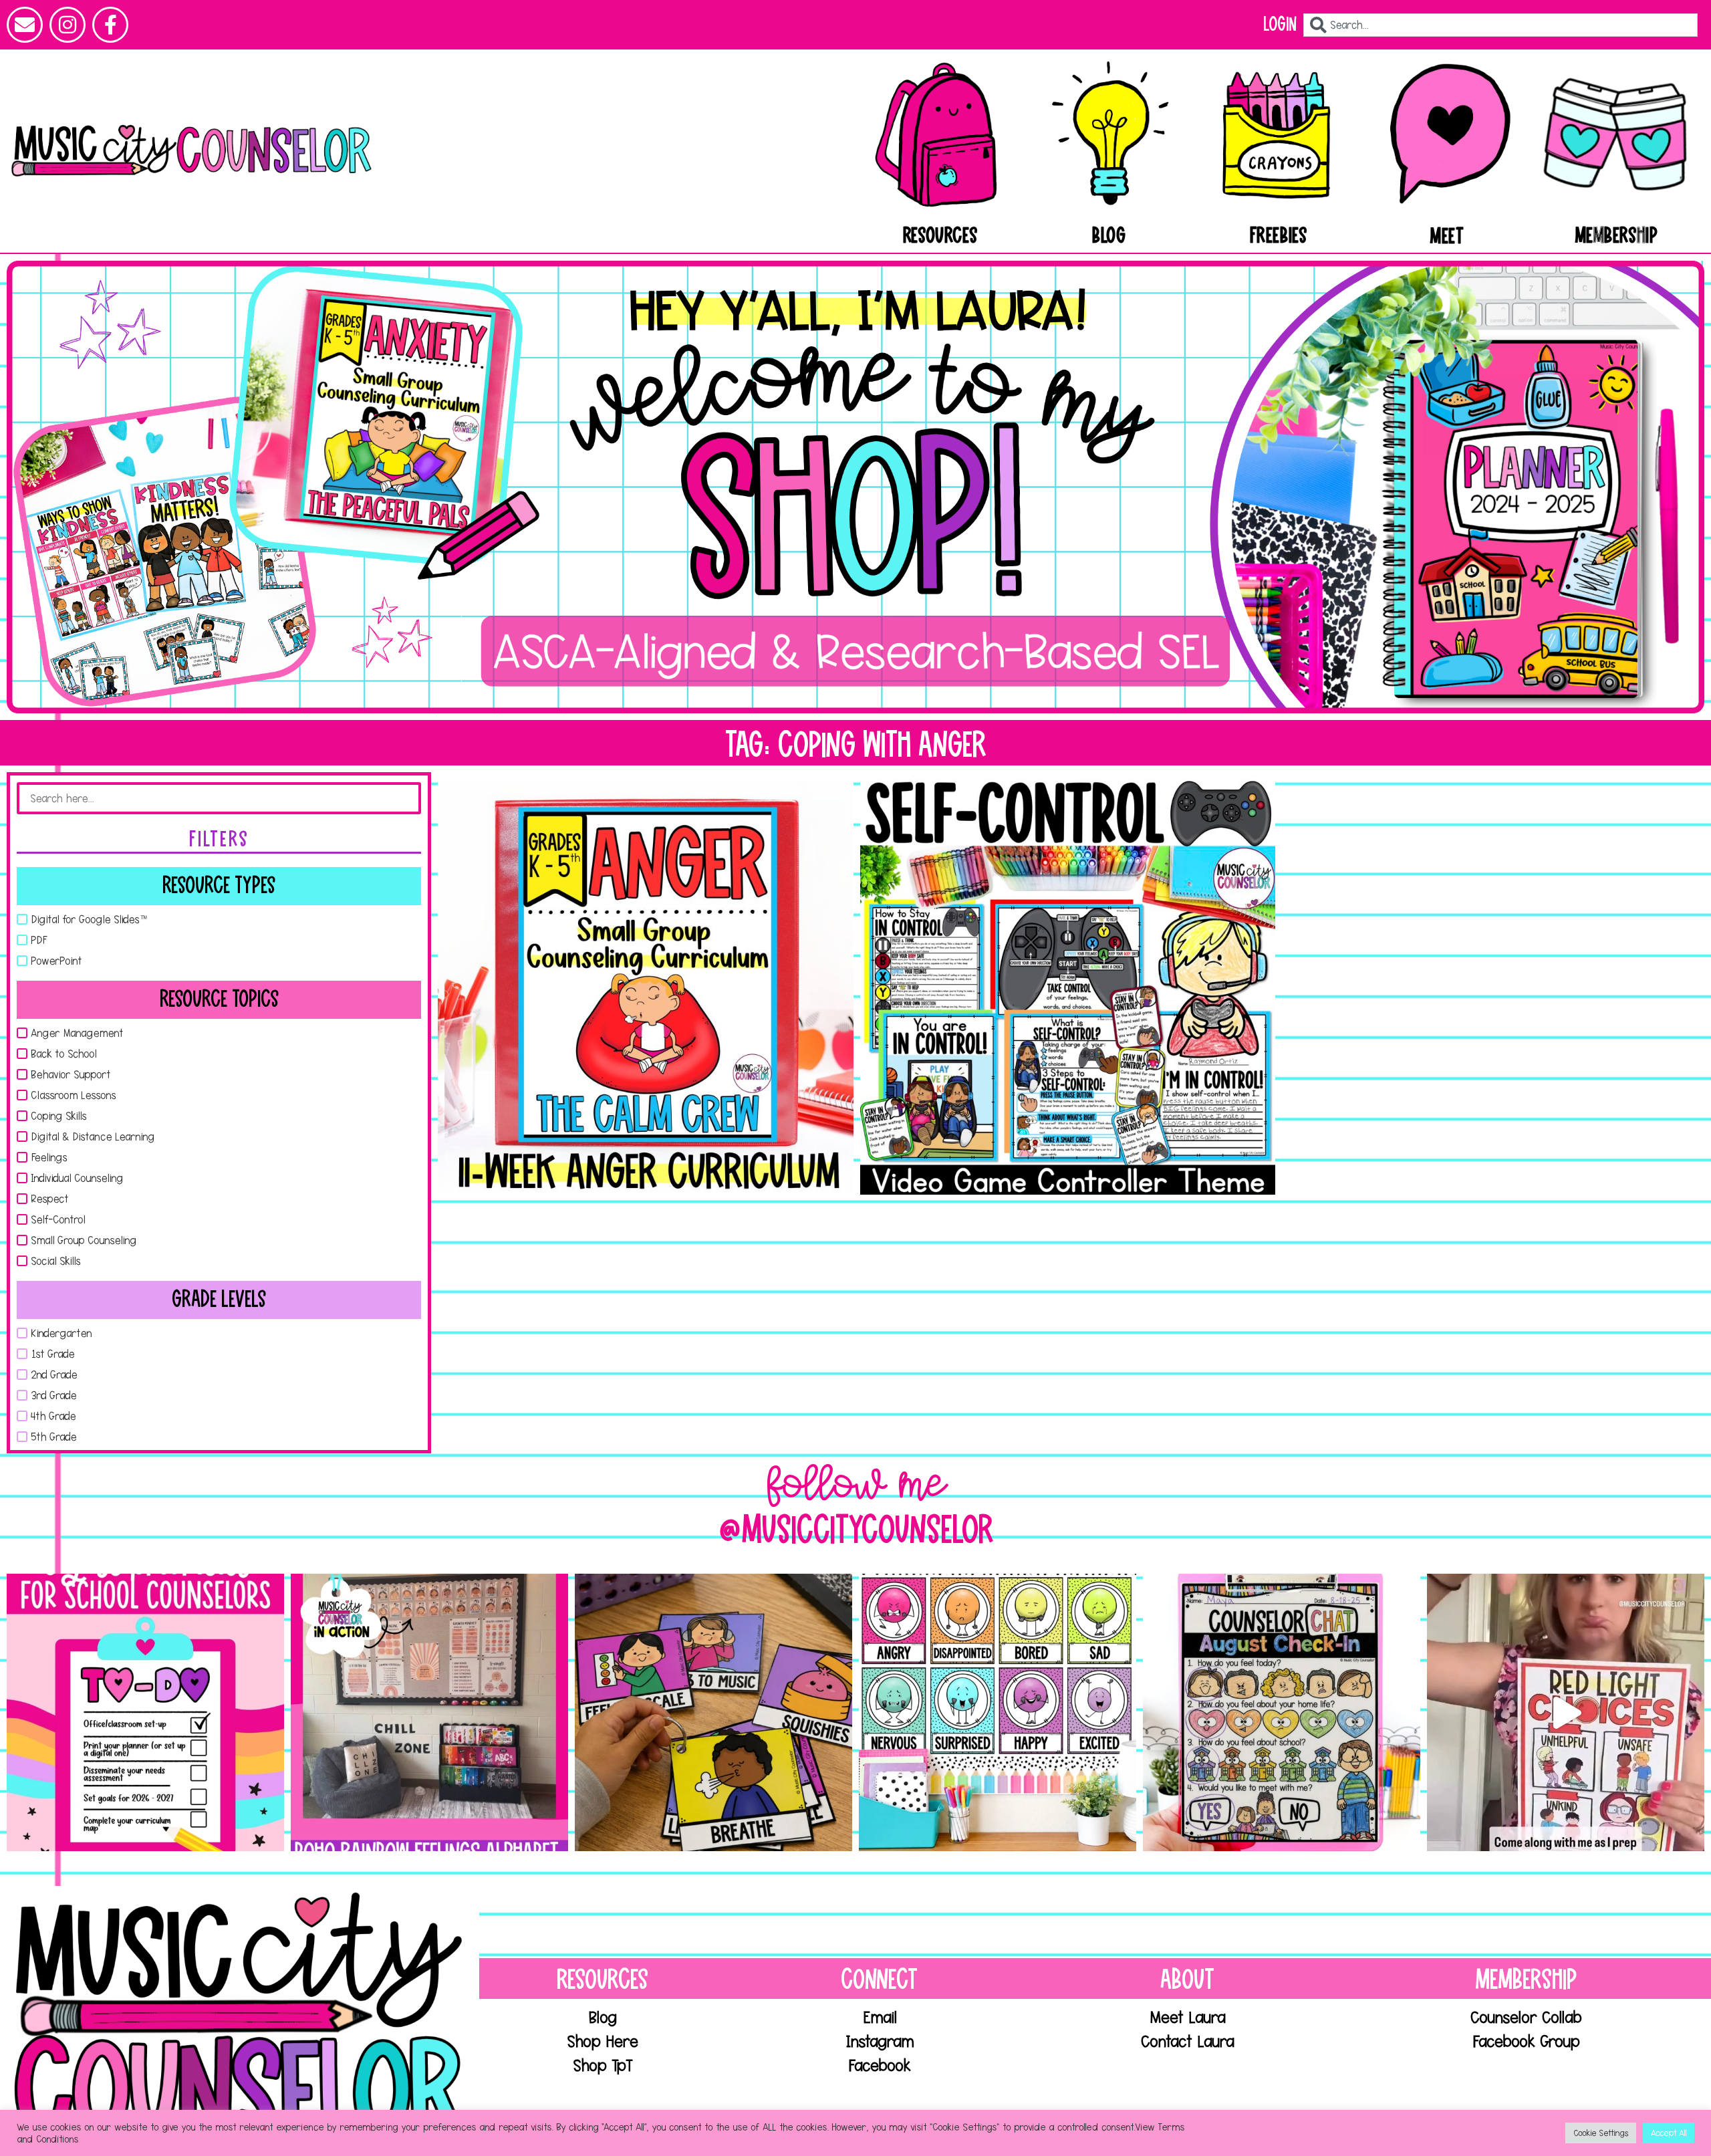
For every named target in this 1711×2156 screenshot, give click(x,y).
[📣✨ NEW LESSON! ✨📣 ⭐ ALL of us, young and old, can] (713, 1712)
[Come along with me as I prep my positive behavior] (1566, 1712)
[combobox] (1500, 25)
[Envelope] (25, 25)
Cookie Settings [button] (1601, 2133)
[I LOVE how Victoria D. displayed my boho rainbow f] (429, 1712)
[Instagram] (68, 25)
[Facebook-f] (110, 25)
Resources (940, 236)
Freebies (1279, 236)
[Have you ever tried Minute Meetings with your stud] (1282, 1712)
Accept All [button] (1669, 2133)
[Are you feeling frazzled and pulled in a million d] (145, 1712)
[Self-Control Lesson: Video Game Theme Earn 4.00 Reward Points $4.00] (1068, 987)
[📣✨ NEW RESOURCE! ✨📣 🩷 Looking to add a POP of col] (998, 1712)
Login (1280, 24)
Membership (1617, 236)
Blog (1109, 236)
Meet (1447, 237)
